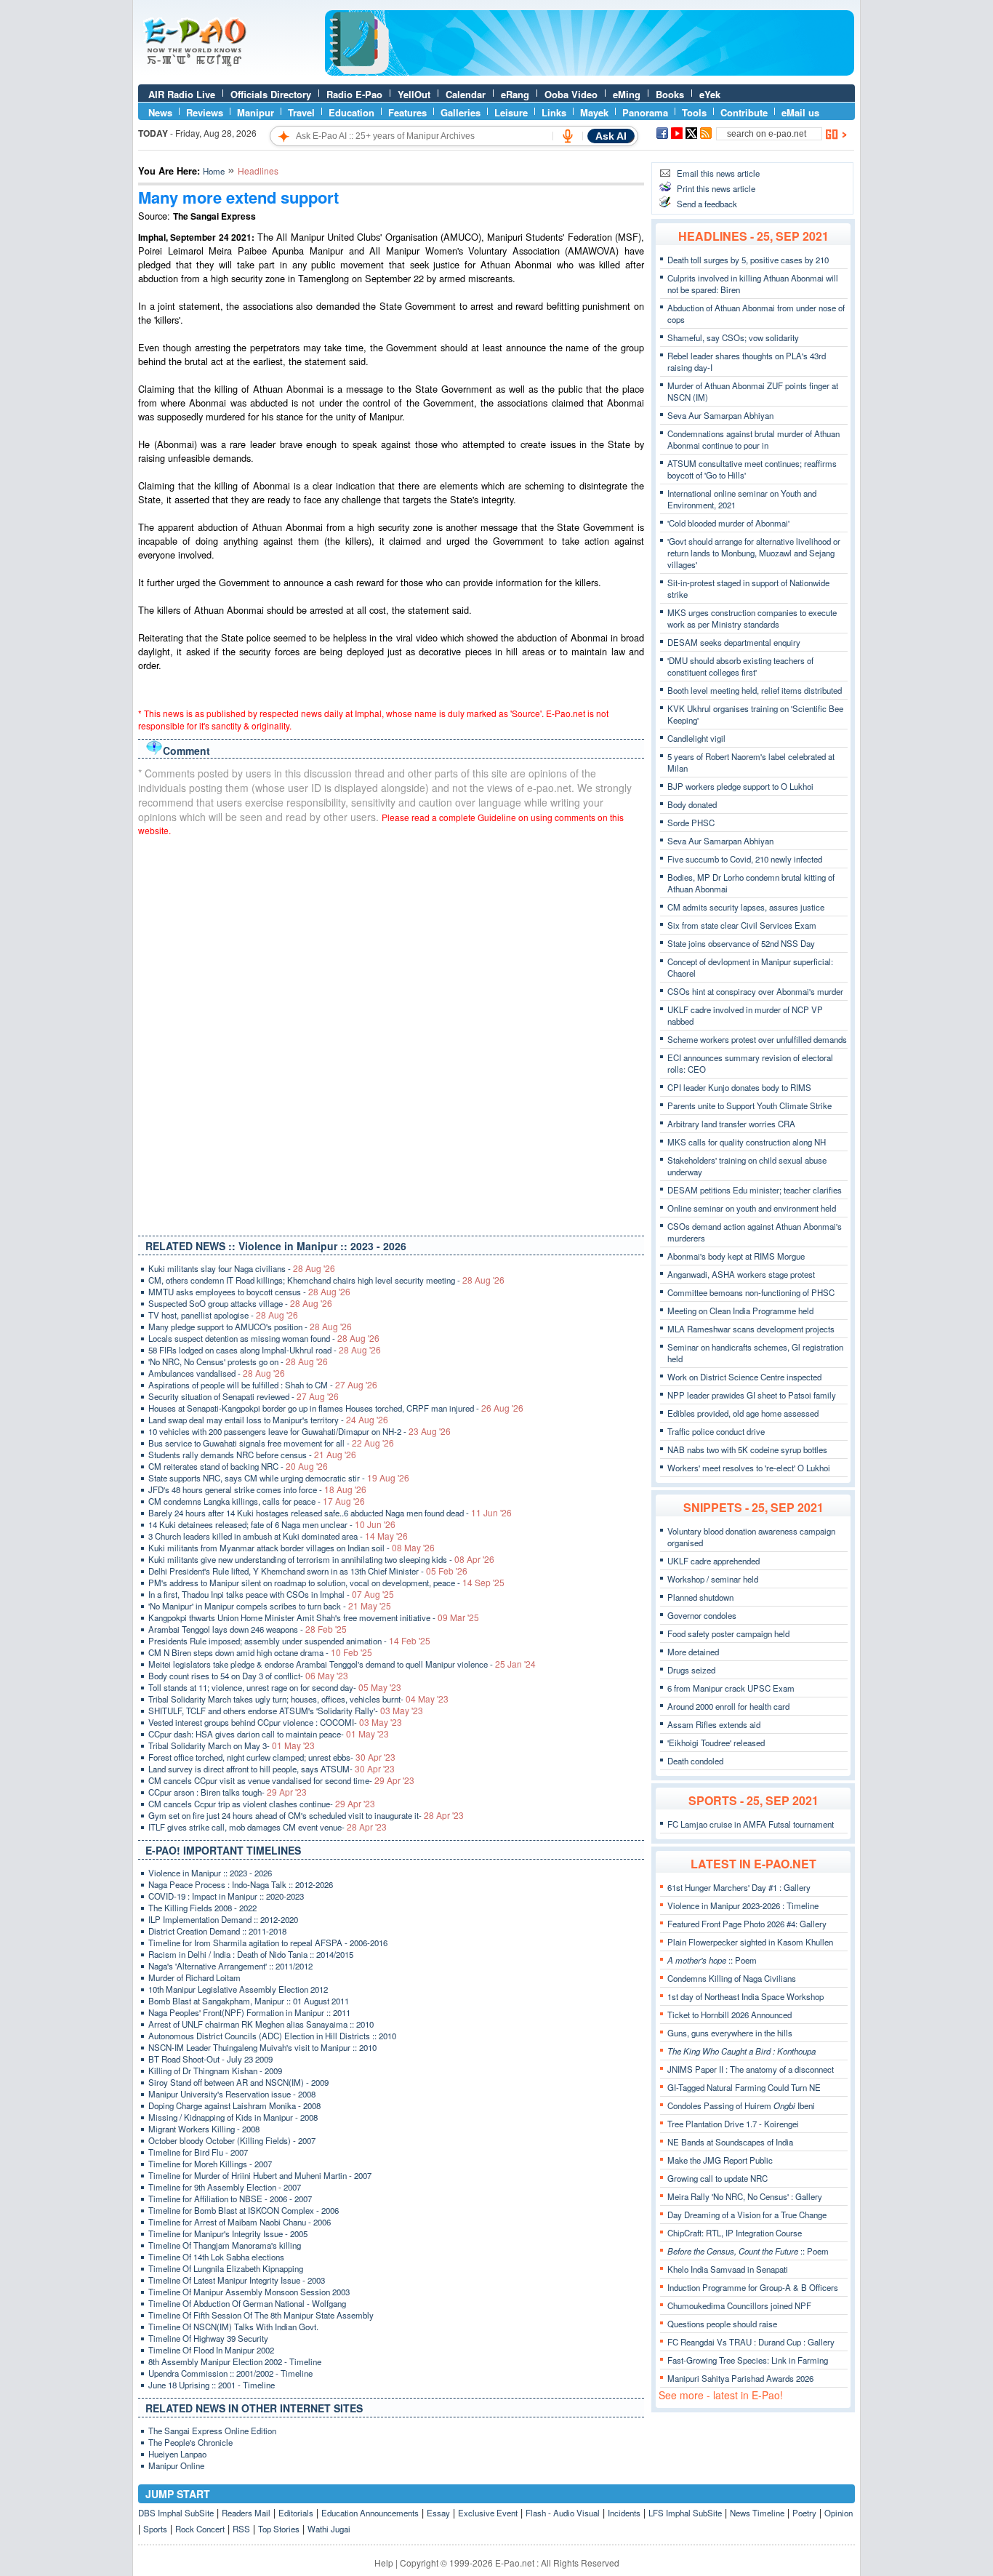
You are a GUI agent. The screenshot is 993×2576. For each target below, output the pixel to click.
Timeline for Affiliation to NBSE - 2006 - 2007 (230, 2199)
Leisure (511, 112)
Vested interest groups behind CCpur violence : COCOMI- (275, 1722)
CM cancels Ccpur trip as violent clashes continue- (262, 1804)
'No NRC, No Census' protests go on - (238, 1361)
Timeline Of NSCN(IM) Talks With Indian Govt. (233, 2327)
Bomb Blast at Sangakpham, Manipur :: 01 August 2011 (249, 2001)
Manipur (256, 112)
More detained (693, 1652)
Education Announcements (370, 2513)
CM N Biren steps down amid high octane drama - (260, 1652)
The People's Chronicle (190, 2442)
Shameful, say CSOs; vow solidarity (733, 337)
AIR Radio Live (182, 94)
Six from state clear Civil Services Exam (742, 925)
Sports (155, 2529)
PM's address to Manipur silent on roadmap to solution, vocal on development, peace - (326, 1583)
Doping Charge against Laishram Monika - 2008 (234, 2105)
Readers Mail (246, 2513)
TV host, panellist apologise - (223, 1315)
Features (407, 112)
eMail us (800, 112)
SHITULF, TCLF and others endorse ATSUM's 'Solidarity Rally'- (286, 1711)
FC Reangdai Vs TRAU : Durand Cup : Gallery (751, 2342)
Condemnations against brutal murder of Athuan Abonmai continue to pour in (753, 439)
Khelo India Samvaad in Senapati (728, 2269)
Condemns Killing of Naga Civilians (732, 1978)
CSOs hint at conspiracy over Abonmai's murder (755, 991)
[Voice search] (568, 136)
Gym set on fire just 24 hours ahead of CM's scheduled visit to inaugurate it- (306, 1815)
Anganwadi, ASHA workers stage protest (741, 1274)
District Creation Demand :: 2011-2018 (217, 1931)
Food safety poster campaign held (728, 1633)
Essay (438, 2513)
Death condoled (695, 1761)
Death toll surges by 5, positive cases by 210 (748, 260)
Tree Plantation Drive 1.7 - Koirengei (733, 2124)
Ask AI (611, 136)
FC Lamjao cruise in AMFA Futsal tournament (751, 1824)
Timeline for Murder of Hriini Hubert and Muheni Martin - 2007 (260, 2175)
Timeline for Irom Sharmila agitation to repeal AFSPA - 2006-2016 (268, 1943)
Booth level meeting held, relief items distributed (755, 690)
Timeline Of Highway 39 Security (208, 2338)
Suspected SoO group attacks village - (240, 1303)
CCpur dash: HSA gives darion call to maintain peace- (269, 1734)
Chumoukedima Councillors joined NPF (739, 2305)
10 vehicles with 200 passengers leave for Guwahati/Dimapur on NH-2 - (299, 1431)
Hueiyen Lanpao (177, 2454)
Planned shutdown (700, 1597)
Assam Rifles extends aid (714, 1724)
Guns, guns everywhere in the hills (730, 2033)
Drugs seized (691, 1670)
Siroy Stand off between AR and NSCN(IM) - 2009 (238, 2082)
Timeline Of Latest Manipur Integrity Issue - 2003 (237, 2280)
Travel (301, 112)
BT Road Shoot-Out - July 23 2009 (210, 2059)
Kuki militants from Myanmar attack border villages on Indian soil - (292, 1548)
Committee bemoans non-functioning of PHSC (751, 1292)
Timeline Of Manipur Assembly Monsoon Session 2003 (249, 2292)
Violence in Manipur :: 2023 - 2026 (210, 1873)
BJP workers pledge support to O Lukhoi (740, 786)
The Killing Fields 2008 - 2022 (202, 1908)
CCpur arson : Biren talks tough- (228, 1792)
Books (670, 94)
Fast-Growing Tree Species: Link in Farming (748, 2360)
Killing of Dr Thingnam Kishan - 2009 (215, 2071)
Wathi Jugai (329, 2529)
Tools (694, 112)
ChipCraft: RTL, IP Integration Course (735, 2233)
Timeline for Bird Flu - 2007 (198, 2152)
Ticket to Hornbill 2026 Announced (729, 2015)
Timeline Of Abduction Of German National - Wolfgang (247, 2303)
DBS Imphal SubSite (176, 2513)
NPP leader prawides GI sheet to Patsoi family (752, 1395)
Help (384, 2563)
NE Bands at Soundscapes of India (730, 2142)
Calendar (466, 94)
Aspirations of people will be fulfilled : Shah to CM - (263, 1385)
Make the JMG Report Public (720, 2160)
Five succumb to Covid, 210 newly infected (745, 859)
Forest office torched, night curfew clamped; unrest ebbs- (272, 1757)
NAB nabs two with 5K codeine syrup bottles (747, 1449)
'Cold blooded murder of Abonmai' (728, 523)
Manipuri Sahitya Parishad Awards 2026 (740, 2378)
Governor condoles (702, 1615)
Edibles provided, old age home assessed (743, 1413)
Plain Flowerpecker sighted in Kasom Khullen (750, 1942)
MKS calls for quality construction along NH (747, 1142)
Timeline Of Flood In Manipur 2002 (211, 2350)
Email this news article (718, 173)
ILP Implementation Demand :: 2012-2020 (223, 1919)
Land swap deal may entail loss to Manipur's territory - (268, 1420)
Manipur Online (176, 2465)
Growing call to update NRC (717, 2178)
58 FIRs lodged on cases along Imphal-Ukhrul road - (265, 1350)
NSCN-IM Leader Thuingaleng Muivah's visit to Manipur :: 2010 (262, 2047)
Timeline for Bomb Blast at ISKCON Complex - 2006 (244, 2210)
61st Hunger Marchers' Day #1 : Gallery (739, 1887)
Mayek (594, 112)
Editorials (296, 2513)
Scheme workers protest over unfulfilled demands (757, 1039)
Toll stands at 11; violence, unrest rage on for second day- (275, 1687)
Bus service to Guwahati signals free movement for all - (271, 1443)
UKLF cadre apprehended (713, 1561)
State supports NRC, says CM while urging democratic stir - (279, 1478)
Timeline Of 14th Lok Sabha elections (216, 2257)
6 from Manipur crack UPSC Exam (731, 1688)
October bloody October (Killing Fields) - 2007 (232, 2140)
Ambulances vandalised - (217, 1373)
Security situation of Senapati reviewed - (244, 1396)
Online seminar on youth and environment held (752, 1208)
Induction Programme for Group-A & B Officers (753, 2287)
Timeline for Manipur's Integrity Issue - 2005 (228, 2233)
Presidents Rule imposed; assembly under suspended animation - (289, 1641)
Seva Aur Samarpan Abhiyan (720, 415)
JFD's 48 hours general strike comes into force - (257, 1489)
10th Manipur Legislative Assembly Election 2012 (238, 1989)
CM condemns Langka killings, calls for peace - (257, 1501)
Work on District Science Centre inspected (744, 1377)
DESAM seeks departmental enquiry (734, 642)
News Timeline (757, 2513)
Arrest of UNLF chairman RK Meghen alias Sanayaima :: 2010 (261, 2024)
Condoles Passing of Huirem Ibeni (741, 2105)
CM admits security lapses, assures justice (746, 907)
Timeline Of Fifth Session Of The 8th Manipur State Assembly (261, 2315)
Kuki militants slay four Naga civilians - (242, 1268)
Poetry (804, 2513)
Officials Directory (271, 94)
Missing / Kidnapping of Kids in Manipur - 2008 (233, 2117)
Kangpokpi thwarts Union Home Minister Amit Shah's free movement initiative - (314, 1617)
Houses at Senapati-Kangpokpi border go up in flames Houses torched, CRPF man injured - (336, 1408)
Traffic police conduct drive (716, 1431)
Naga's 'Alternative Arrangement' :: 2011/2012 (230, 1966)
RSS (241, 2529)
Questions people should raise (722, 2324)
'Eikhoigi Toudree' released (716, 1743)
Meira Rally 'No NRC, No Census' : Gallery (745, 2196)
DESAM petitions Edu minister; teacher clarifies (755, 1190)
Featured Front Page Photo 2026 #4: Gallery (747, 1924)
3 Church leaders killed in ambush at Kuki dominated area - (278, 1536)
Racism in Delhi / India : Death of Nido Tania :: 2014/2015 (251, 1954)
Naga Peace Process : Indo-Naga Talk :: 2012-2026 (241, 1884)
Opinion (839, 2513)
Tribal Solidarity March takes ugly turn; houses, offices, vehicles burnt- (298, 1699)
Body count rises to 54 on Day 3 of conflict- (248, 1676)
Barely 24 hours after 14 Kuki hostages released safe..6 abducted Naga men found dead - (330, 1513)
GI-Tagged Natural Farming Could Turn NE (744, 2087)
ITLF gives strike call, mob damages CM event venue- (268, 1827)
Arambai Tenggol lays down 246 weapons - (248, 1629)
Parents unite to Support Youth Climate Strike (749, 1105)
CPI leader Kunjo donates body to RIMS (739, 1087)
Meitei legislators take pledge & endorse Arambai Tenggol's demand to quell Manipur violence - (342, 1664)
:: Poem (712, 1960)
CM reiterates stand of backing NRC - (238, 1466)
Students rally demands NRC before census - (252, 1455)
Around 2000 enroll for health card (728, 1706)
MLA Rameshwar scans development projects (751, 1329)
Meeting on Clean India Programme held (740, 1311)
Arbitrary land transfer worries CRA (731, 1124)
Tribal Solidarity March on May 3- (232, 1745)
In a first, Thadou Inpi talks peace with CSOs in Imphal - (271, 1594)
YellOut (414, 94)
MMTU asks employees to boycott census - (249, 1292)
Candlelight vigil (696, 738)
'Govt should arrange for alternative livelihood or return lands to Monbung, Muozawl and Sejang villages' (754, 553)
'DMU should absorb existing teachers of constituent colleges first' (740, 666)
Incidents (624, 2513)
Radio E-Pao (354, 94)
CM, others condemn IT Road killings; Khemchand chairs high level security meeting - (326, 1280)
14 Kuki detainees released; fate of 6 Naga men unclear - (272, 1524)
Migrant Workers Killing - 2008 (204, 2129)
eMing (627, 94)
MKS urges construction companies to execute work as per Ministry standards (752, 618)
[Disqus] (391, 1033)
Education (351, 112)
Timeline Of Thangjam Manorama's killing (225, 2245)
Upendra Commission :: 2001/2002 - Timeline (230, 2373)
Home (214, 171)
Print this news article (716, 188)
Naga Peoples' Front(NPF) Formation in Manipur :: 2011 (249, 2012)
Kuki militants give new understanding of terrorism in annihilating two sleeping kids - (321, 1559)
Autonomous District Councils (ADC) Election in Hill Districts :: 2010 (272, 2036)
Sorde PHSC (691, 823)
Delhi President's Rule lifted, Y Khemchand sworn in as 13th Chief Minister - (308, 1571)
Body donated (692, 804)
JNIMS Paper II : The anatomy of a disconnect (751, 2069)
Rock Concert (200, 2529)
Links (554, 112)
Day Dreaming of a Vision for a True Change (747, 2215)
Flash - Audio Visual (563, 2513)
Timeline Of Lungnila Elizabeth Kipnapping (226, 2268)
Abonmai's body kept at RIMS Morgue (736, 1256)
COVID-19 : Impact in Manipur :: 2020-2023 (226, 1896)
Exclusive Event (488, 2513)
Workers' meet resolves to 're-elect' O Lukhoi (749, 1468)
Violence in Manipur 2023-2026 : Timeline (743, 1905)
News (160, 112)
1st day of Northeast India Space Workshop (745, 1996)
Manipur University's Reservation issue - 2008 (232, 2094)
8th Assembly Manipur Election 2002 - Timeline (235, 2361)
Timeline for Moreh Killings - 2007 (210, 2164)
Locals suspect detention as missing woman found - (264, 1338)
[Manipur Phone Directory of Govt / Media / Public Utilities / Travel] (590, 72)
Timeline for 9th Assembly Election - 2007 (225, 2187)
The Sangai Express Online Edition (212, 2431)
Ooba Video (571, 94)
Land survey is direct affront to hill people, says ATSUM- (272, 1769)
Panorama (645, 112)
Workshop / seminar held (713, 1579)
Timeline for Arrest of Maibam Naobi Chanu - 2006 (240, 2222)
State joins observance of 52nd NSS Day (741, 943)
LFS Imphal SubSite (685, 2513)
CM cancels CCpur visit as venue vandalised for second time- (281, 1780)
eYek (710, 94)
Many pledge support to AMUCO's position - (250, 1327)
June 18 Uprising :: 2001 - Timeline (212, 2385)
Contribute (744, 112)
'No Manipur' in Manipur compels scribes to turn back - (270, 1606)
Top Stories (279, 2529)
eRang (515, 94)
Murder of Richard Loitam (194, 1977)
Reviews (205, 112)
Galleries (461, 112)
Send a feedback (707, 204)
